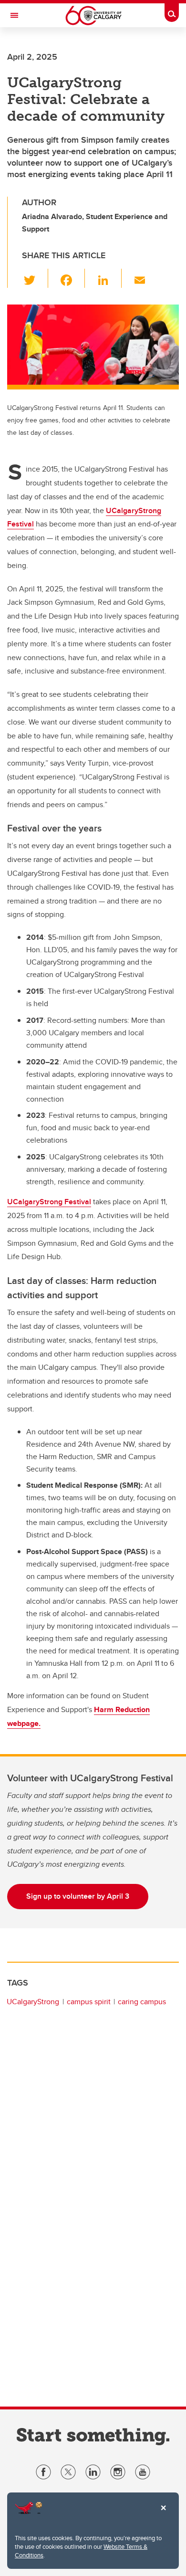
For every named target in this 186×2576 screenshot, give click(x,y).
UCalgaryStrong (33, 2002)
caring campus (142, 2002)
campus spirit (89, 2002)
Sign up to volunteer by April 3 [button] (78, 1896)
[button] (35, 278)
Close (163, 2514)
